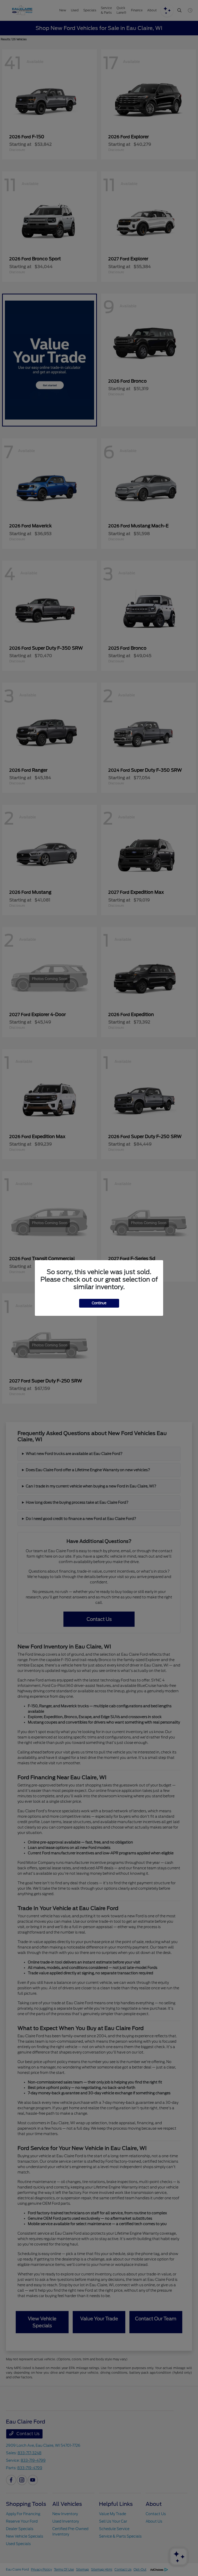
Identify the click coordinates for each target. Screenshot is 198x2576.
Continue (99, 1303)
